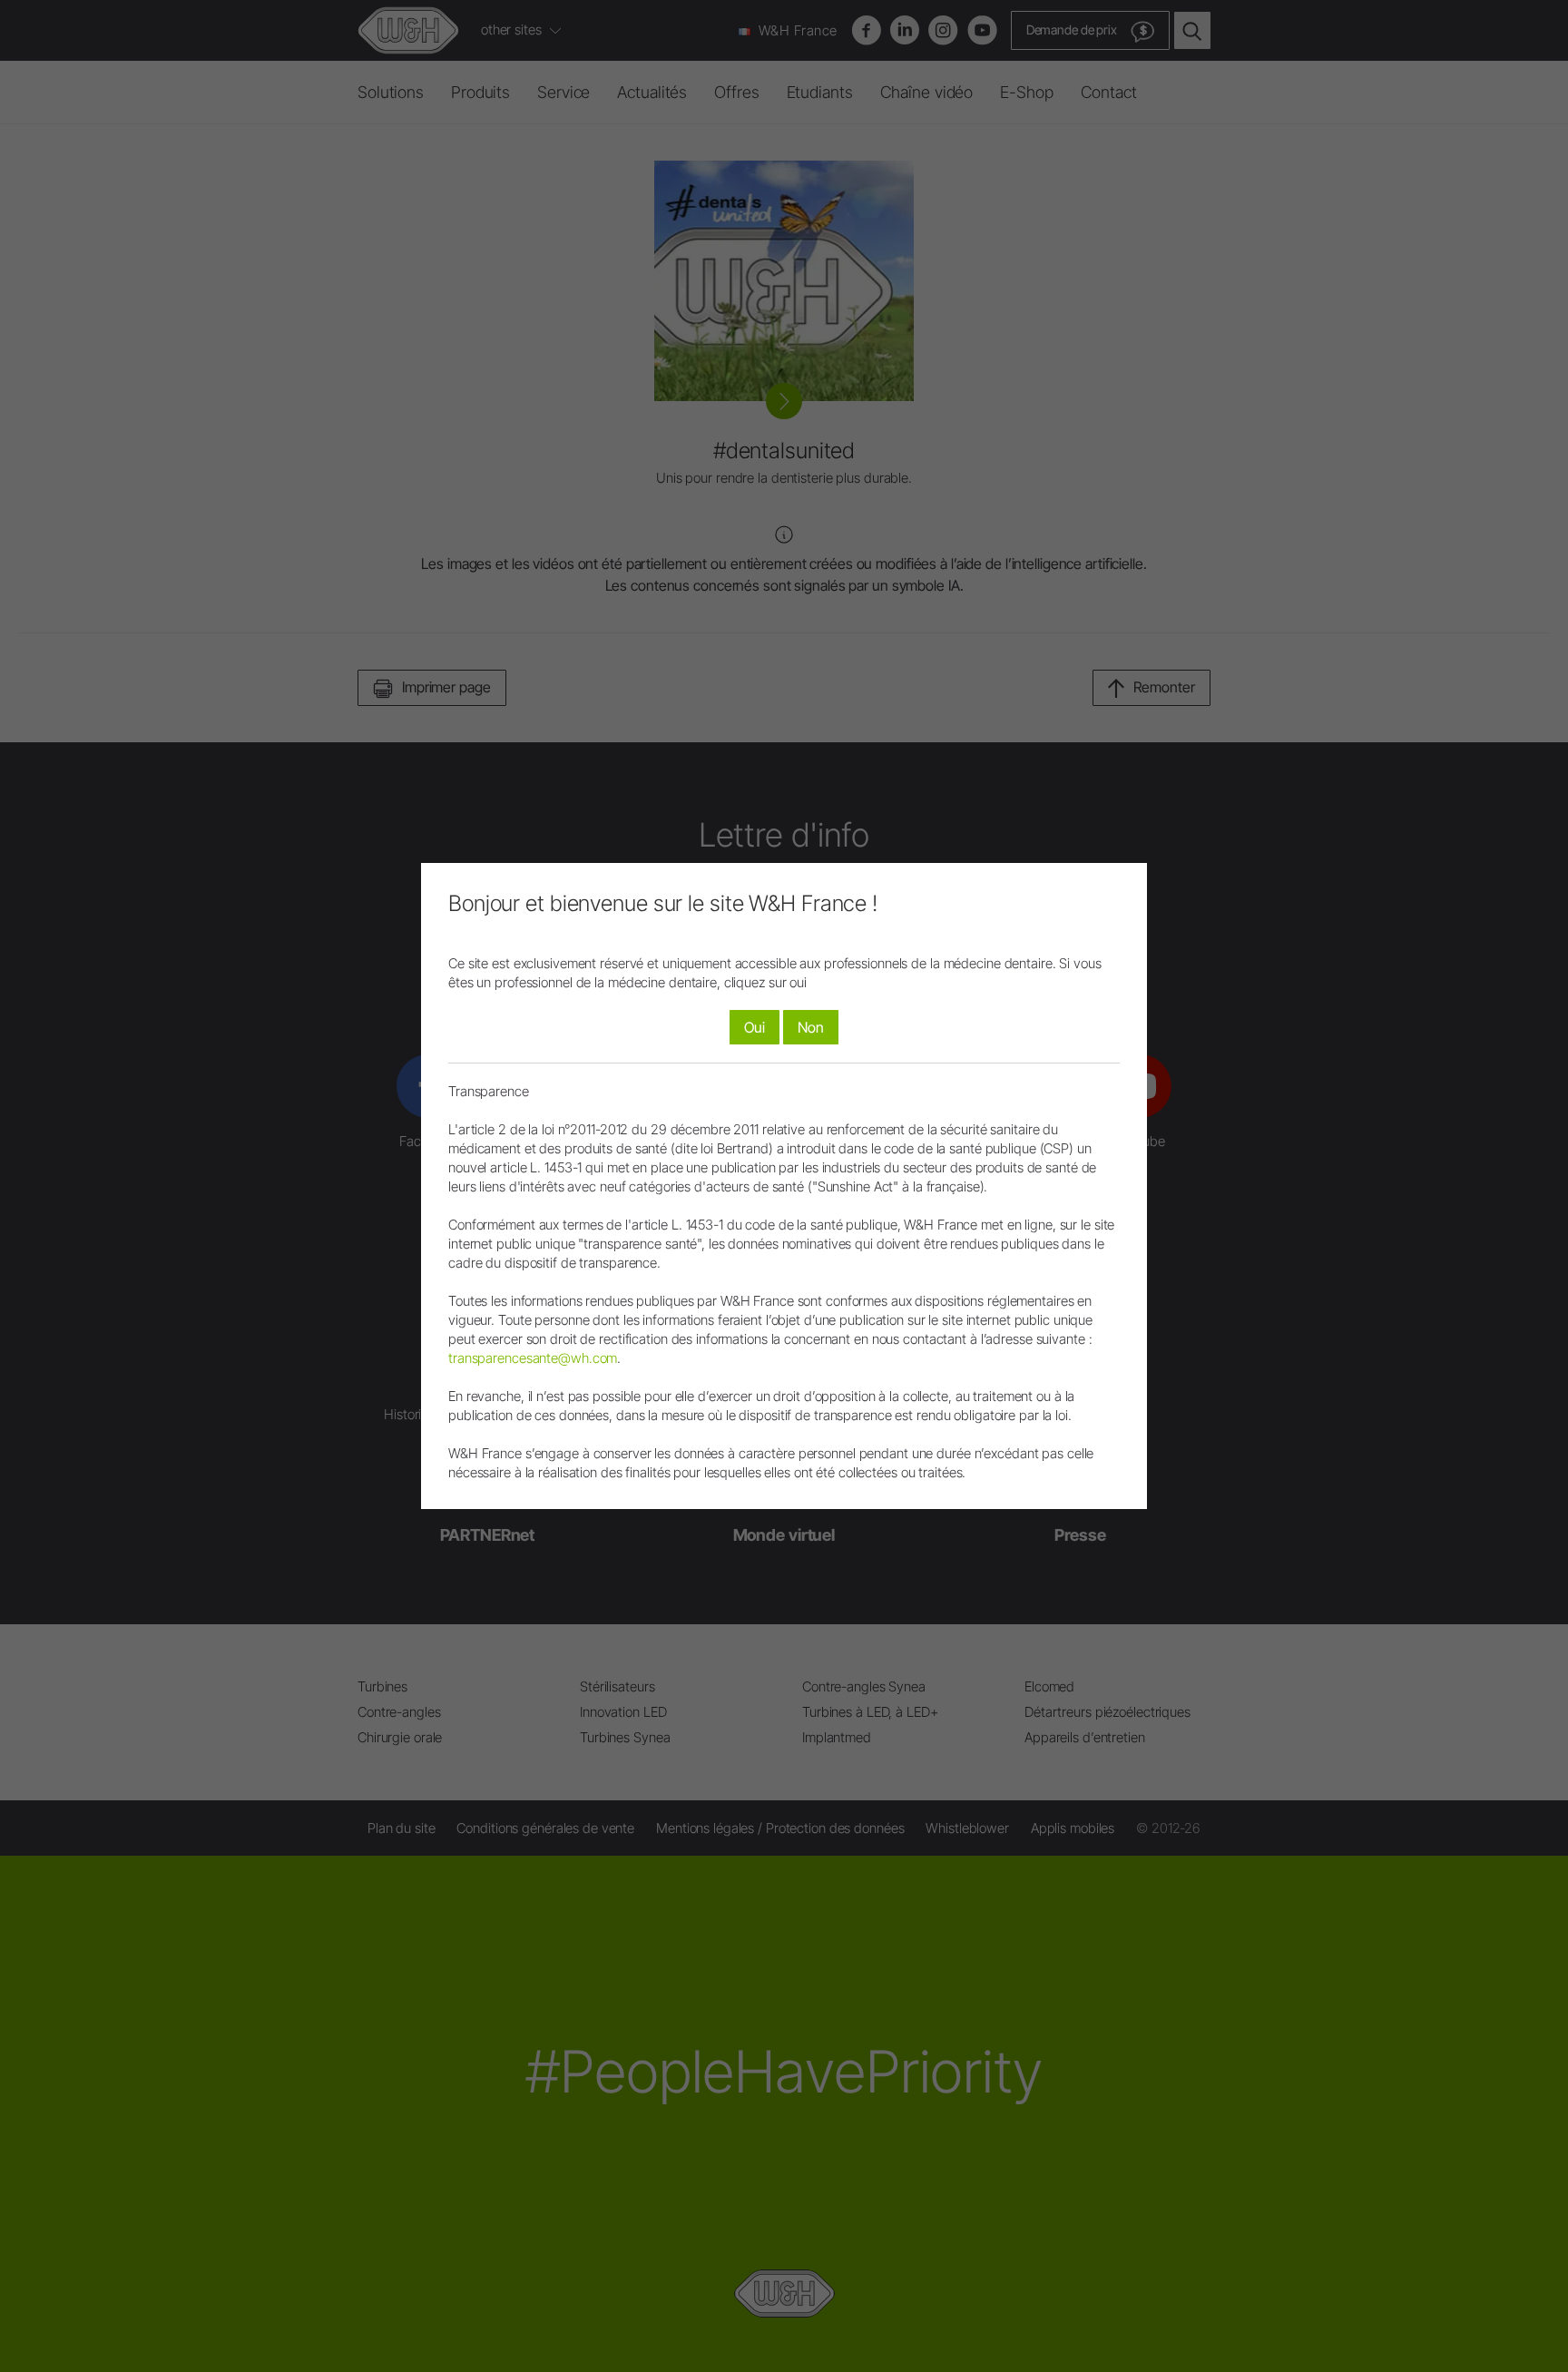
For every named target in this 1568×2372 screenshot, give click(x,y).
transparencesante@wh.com (533, 1358)
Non (811, 1027)
